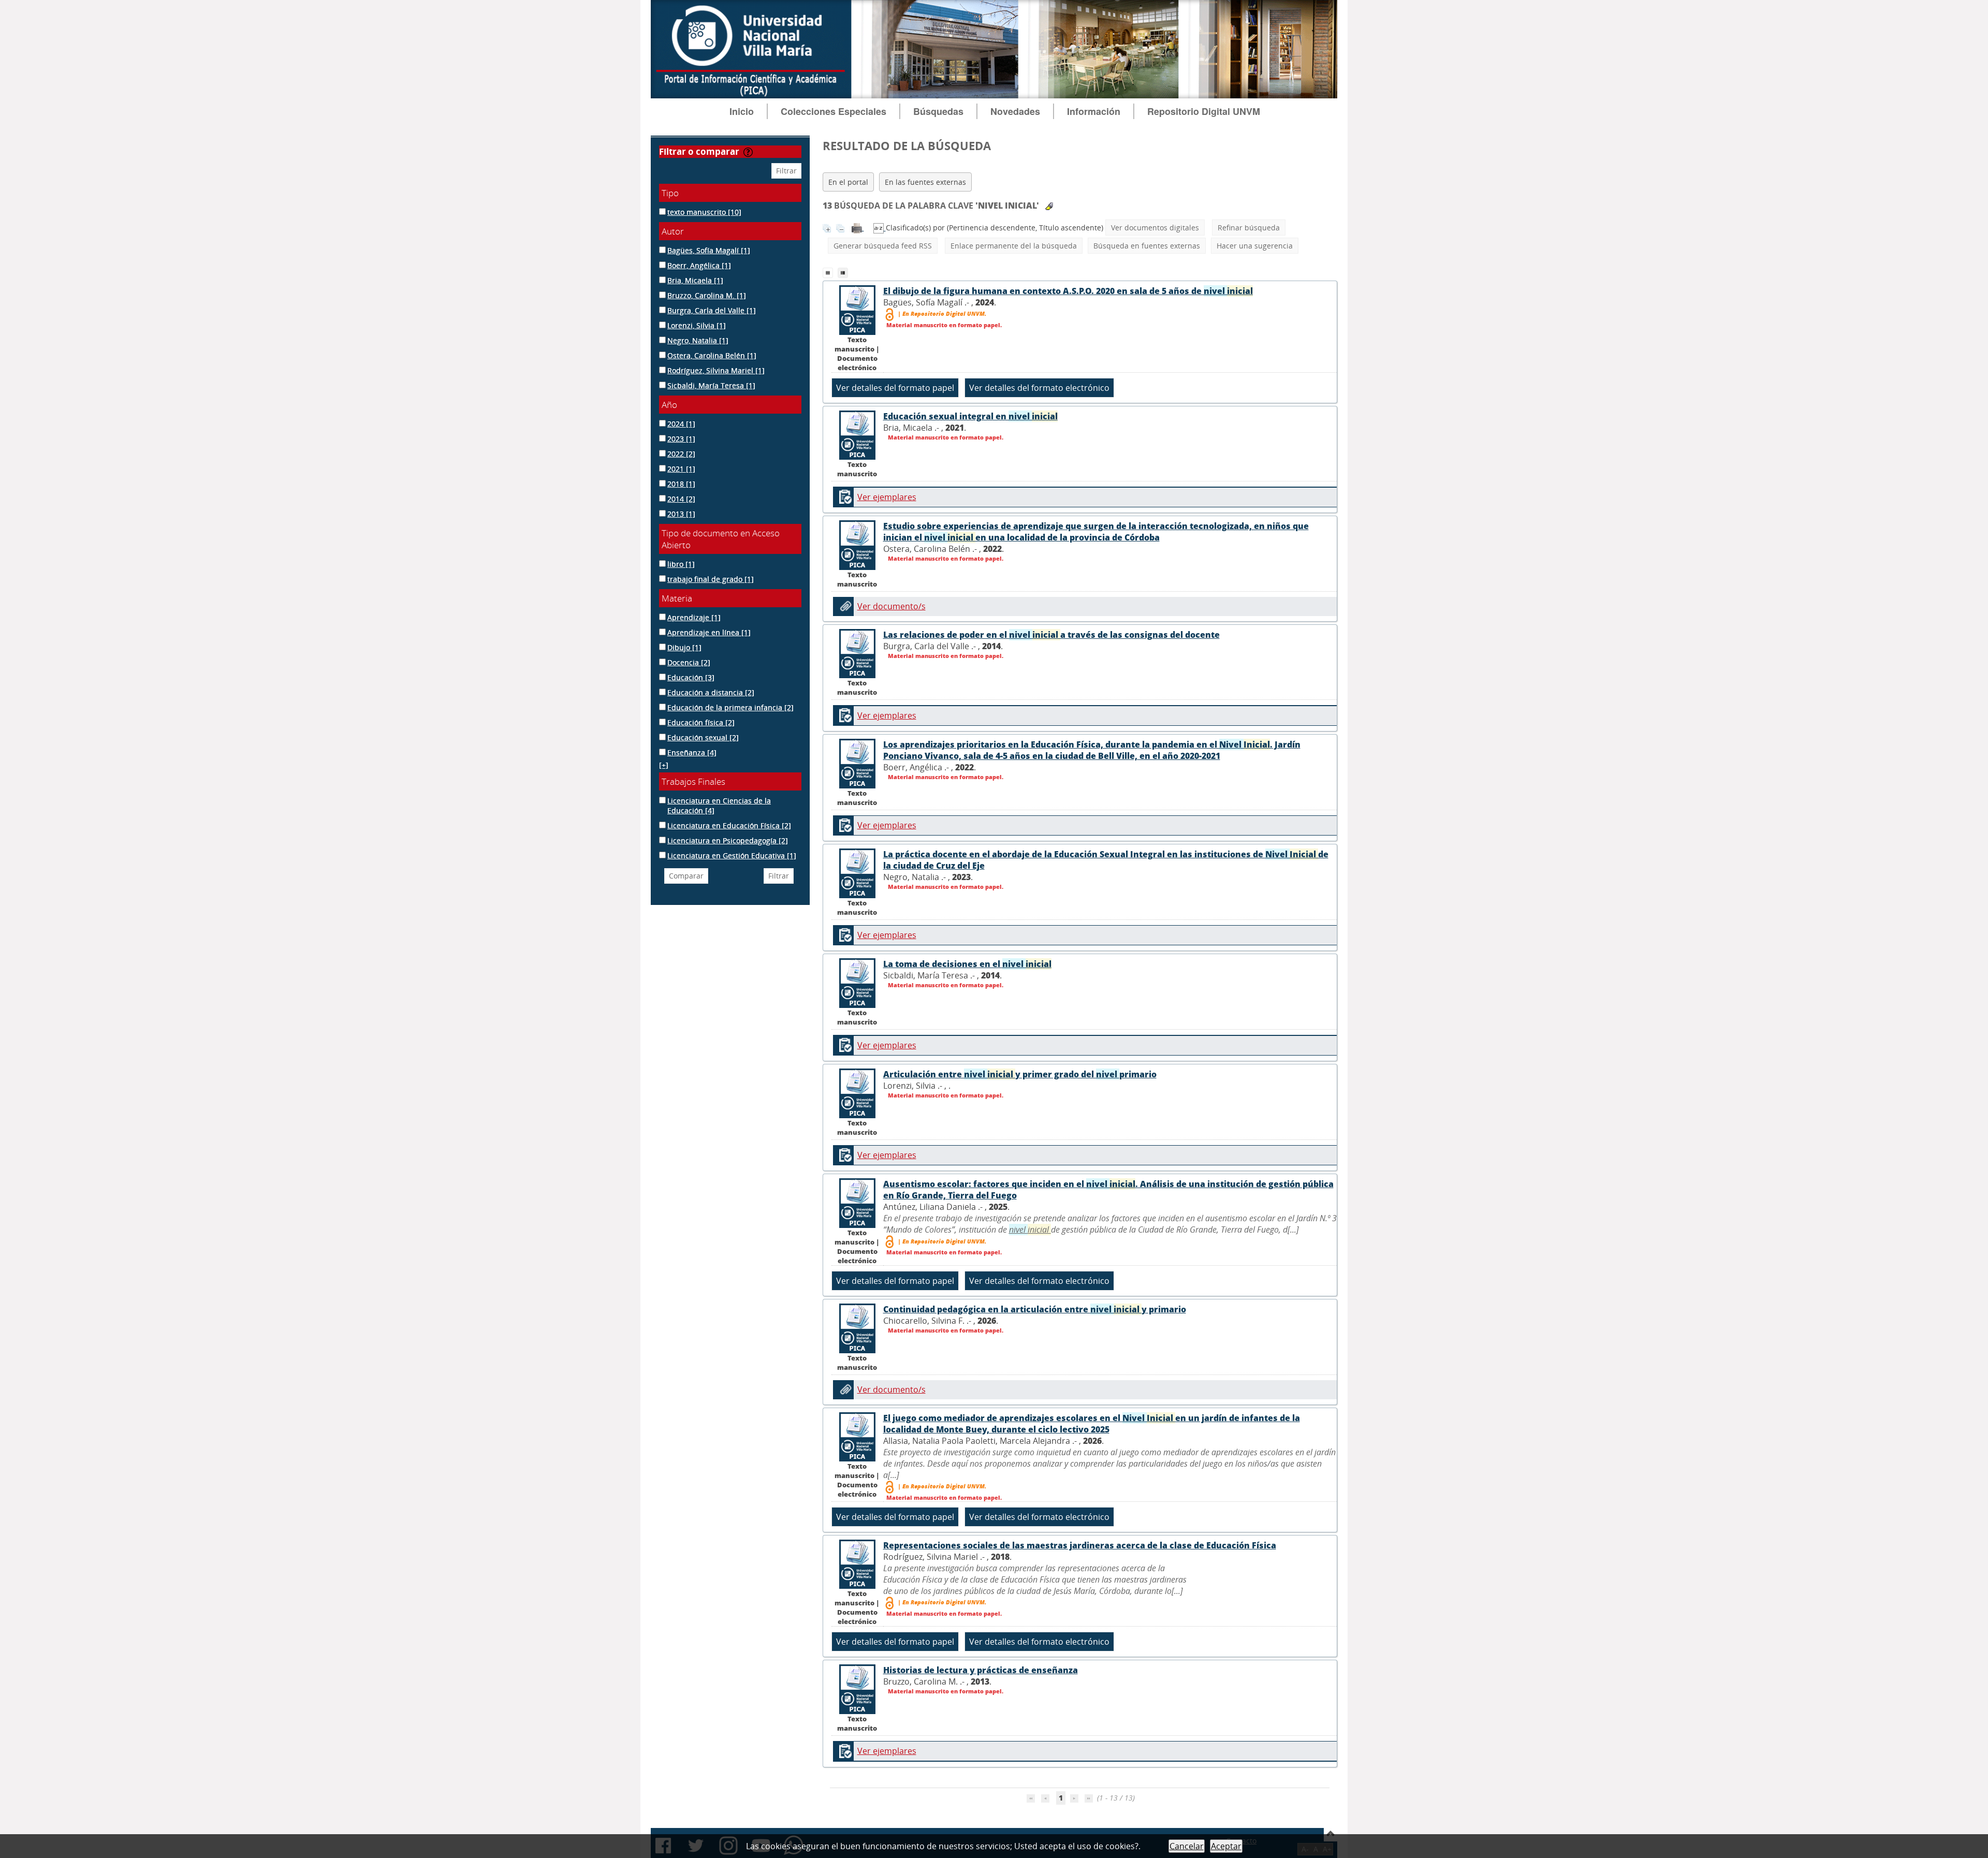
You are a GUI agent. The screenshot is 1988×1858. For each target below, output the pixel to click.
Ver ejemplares (887, 497)
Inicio (742, 111)
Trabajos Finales (693, 781)
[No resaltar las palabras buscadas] (1049, 206)
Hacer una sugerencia (1255, 246)
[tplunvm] (844, 272)
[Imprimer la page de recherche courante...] (858, 228)
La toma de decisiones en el (967, 964)
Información (1094, 111)
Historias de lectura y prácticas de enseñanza (981, 1670)
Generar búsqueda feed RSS (883, 246)
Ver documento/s (891, 606)
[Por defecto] (830, 272)
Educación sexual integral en (970, 416)
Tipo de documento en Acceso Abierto (721, 539)
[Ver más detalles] (857, 309)
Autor (673, 231)
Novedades (1015, 111)
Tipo (670, 193)
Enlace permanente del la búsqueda (1014, 246)
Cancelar (1187, 1846)
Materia (677, 598)
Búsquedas (938, 111)
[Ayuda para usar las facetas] (748, 152)
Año (669, 405)
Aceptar (1226, 1846)
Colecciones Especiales (834, 111)
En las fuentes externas (925, 182)
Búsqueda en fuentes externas (1147, 246)
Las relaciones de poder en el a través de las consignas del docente (1051, 635)
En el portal (848, 182)
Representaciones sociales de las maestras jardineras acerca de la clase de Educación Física (1080, 1545)
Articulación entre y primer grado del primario (1020, 1074)
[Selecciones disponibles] (880, 228)
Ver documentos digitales (1155, 228)
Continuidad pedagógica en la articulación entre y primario (1035, 1309)
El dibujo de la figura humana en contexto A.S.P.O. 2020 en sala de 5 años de (1068, 291)
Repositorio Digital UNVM (1204, 111)
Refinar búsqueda (1249, 228)
